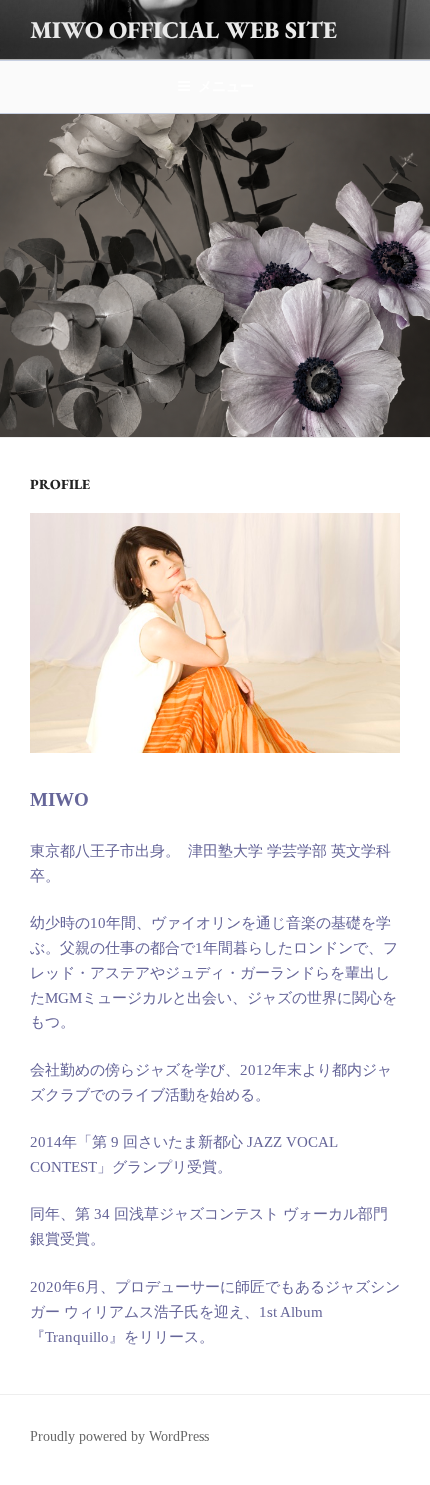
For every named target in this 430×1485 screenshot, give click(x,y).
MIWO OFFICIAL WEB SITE (183, 29)
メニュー (226, 86)
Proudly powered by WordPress (119, 1436)
